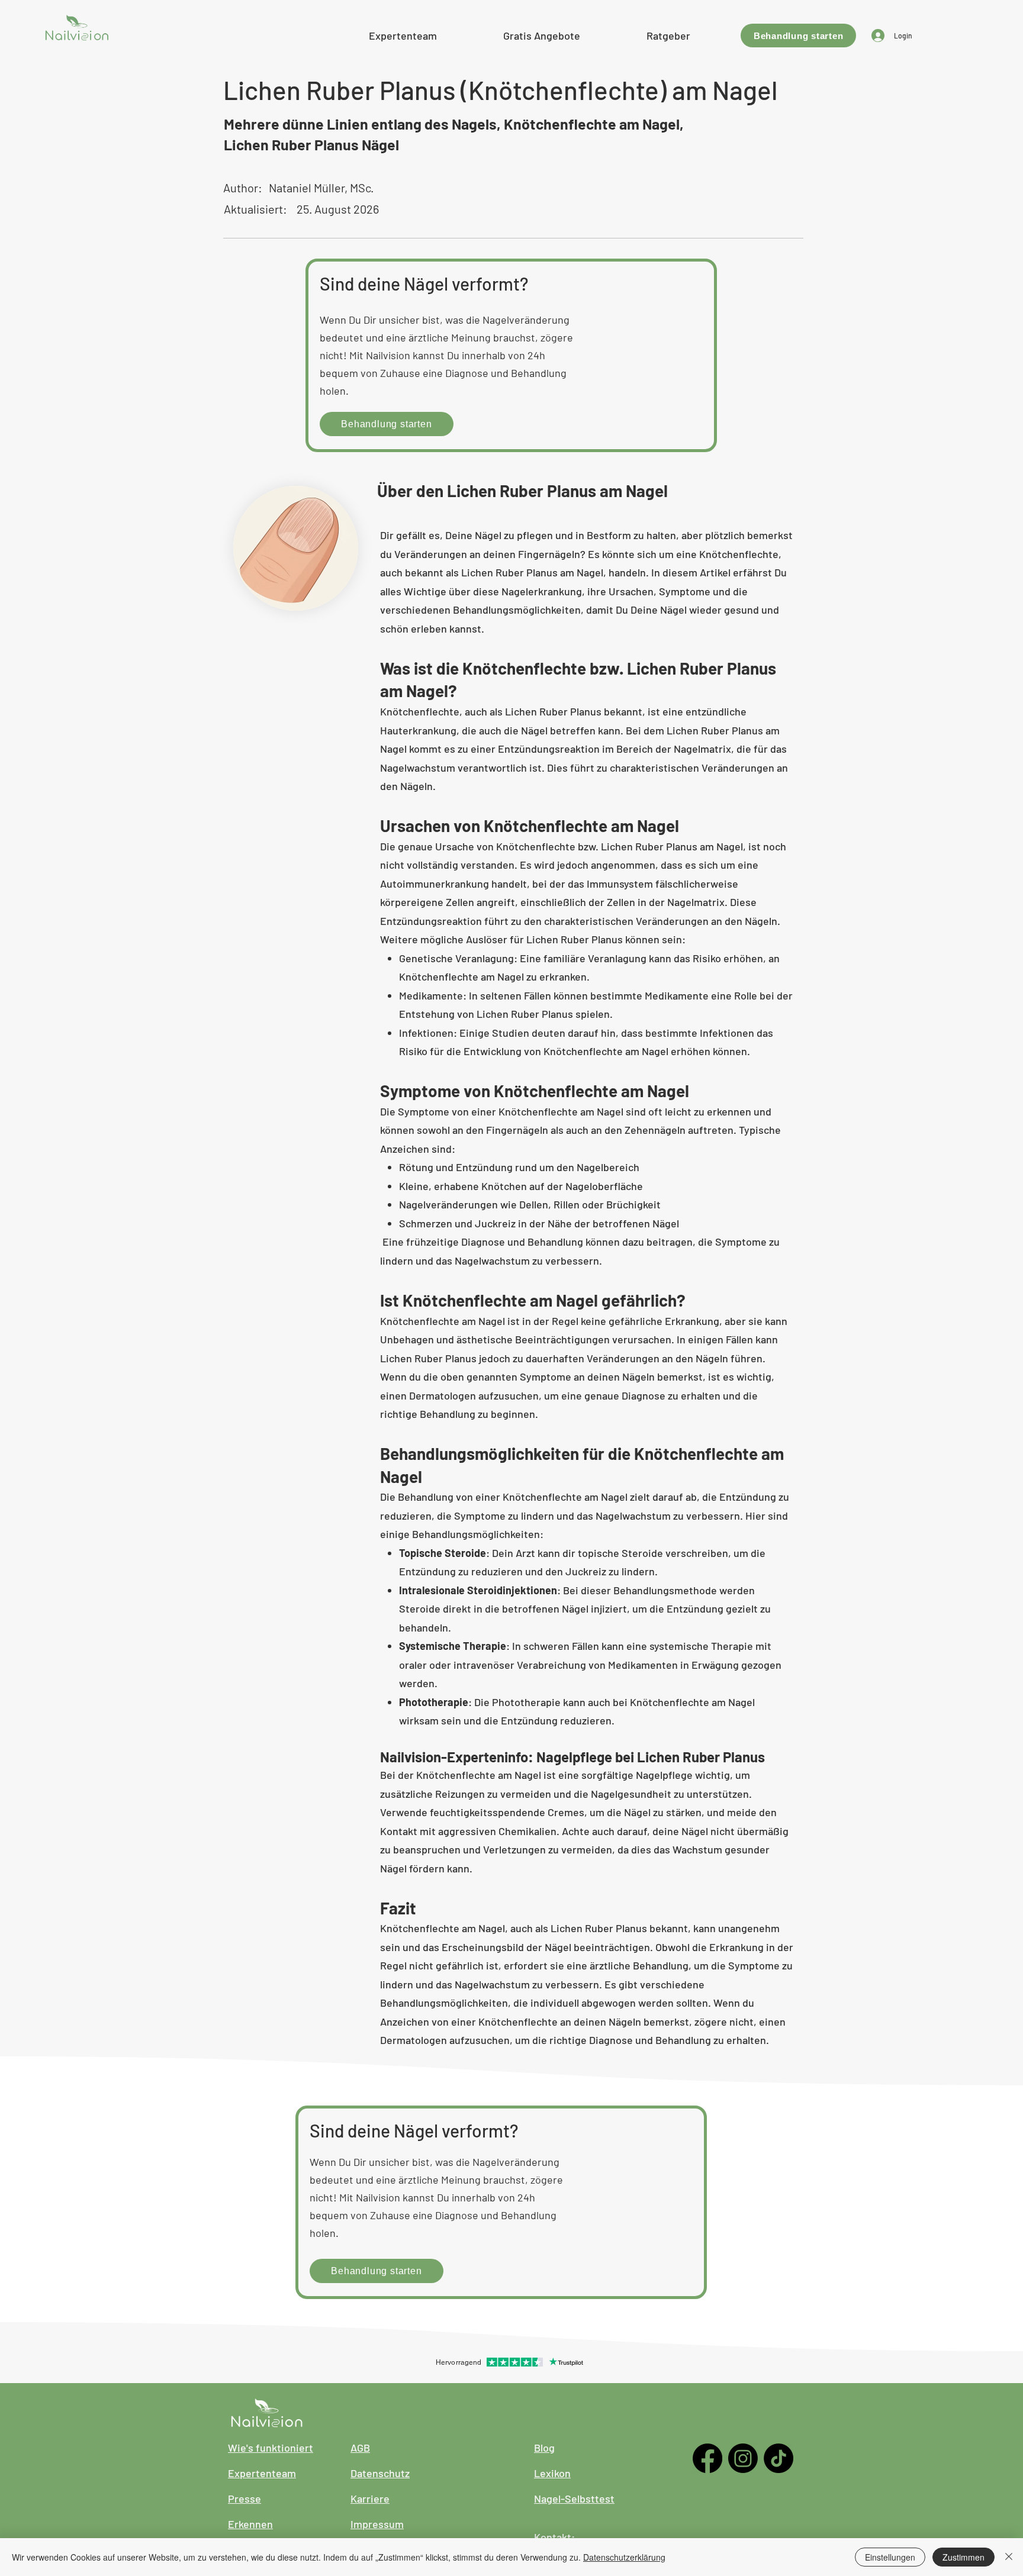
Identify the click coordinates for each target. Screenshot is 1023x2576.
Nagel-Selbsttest (574, 2498)
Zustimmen (964, 2557)
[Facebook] (707, 2458)
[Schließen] (1009, 2557)
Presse (245, 2498)
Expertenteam (262, 2473)
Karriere (370, 2498)
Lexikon (552, 2473)
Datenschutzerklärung (624, 2557)
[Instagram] (743, 2458)
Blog (544, 2448)
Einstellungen (890, 2557)
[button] (542, 34)
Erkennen (250, 2524)
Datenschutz (380, 2473)
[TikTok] (778, 2458)
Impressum (377, 2524)
